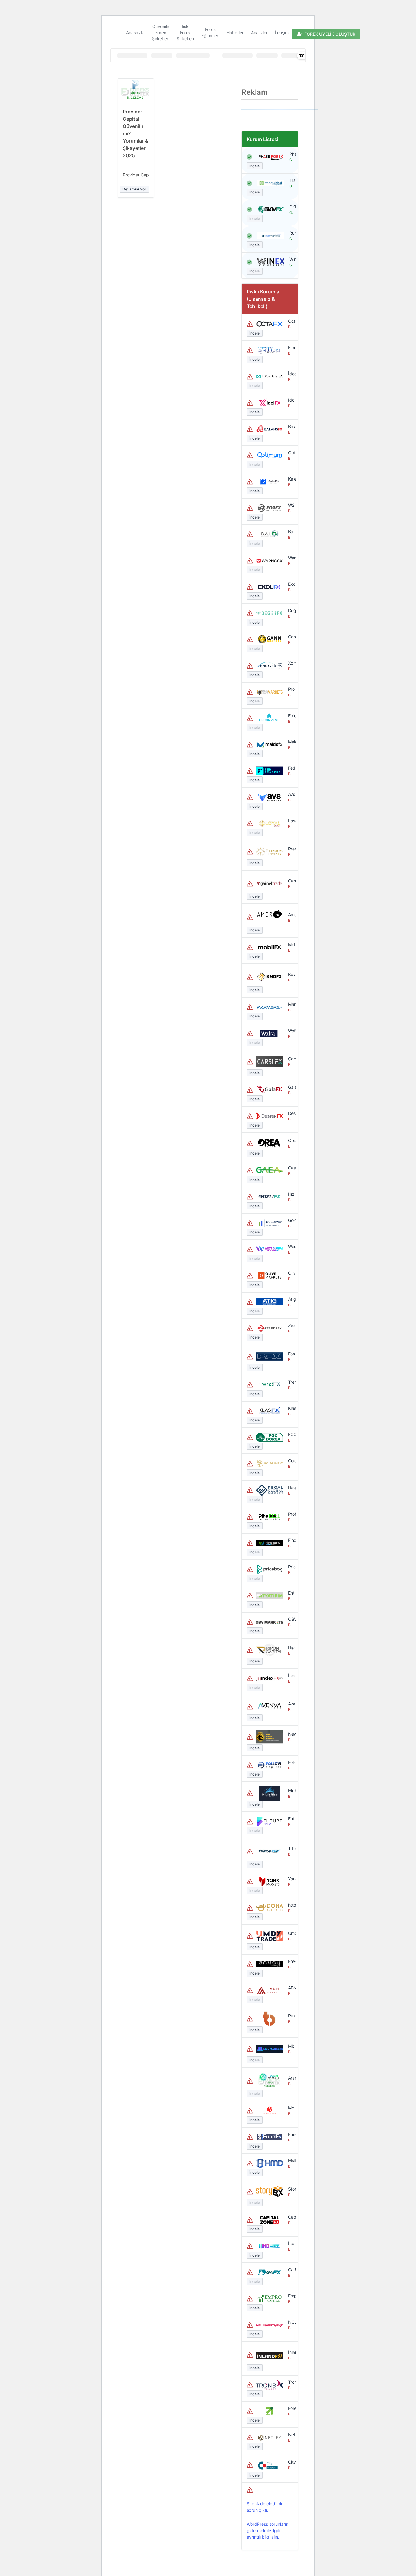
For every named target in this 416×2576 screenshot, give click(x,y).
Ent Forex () (291, 1593)
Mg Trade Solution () (291, 2108)
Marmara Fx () (291, 1004)
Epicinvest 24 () (291, 716)
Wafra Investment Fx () (291, 1031)
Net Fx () (291, 2434)
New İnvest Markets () (291, 1734)
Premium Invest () (291, 849)
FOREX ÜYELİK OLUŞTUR (330, 34)
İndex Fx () (291, 1675)
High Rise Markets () (291, 1791)
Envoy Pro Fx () (291, 1961)
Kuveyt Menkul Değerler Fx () (291, 974)
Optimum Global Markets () (291, 453)
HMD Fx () (291, 2161)
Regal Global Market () (291, 1487)
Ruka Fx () (291, 2016)
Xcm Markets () (291, 663)
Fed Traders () (291, 768)
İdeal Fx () (291, 374)
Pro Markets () (291, 689)
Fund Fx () (291, 2134)
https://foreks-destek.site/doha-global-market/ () (291, 1905)
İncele (255, 166)
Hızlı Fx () (291, 1194)
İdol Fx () (291, 400)
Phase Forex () (291, 154)
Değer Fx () (291, 610)
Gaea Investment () (291, 1168)
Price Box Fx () (291, 1567)
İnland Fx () (291, 2352)
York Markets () (291, 1879)
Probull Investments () (291, 1514)
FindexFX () (291, 1540)
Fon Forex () (291, 1354)
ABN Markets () (291, 1988)
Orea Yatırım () (291, 1140)
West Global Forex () (291, 1246)
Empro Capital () (291, 2296)
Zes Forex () (291, 1325)
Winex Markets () (291, 259)
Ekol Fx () (291, 584)
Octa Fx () (291, 321)
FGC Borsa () (291, 1434)
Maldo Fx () (291, 742)
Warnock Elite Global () (291, 558)
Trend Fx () (291, 1382)
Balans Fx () (291, 426)
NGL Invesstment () (291, 2322)
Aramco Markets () (291, 2078)
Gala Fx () (291, 1087)
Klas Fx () (291, 1408)
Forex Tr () (291, 2408)
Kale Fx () (291, 479)
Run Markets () (291, 233)
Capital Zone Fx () (291, 2217)
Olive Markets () (291, 1273)
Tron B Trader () (291, 2382)
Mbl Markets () (291, 2046)
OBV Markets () (291, 1619)
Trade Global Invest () (291, 180)
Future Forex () (291, 1819)
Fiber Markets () (291, 348)
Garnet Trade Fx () (291, 881)
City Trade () (291, 2462)
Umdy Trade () (291, 1933)
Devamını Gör (134, 189)
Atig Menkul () (291, 1299)
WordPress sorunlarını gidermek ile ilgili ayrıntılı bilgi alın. (268, 2530)
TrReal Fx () (291, 1849)
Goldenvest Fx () (291, 1461)
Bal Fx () (291, 532)
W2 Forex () (291, 505)
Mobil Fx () (291, 944)
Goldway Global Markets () (291, 1220)
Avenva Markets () (291, 1704)
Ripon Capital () (291, 1647)
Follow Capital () (291, 1762)
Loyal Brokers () (291, 821)
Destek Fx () (291, 1113)
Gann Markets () (291, 637)
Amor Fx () (291, 915)
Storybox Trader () (291, 2189)
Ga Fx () (291, 2270)
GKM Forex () (291, 207)
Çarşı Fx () (291, 1059)
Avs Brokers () (291, 794)
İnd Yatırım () (291, 2243)
